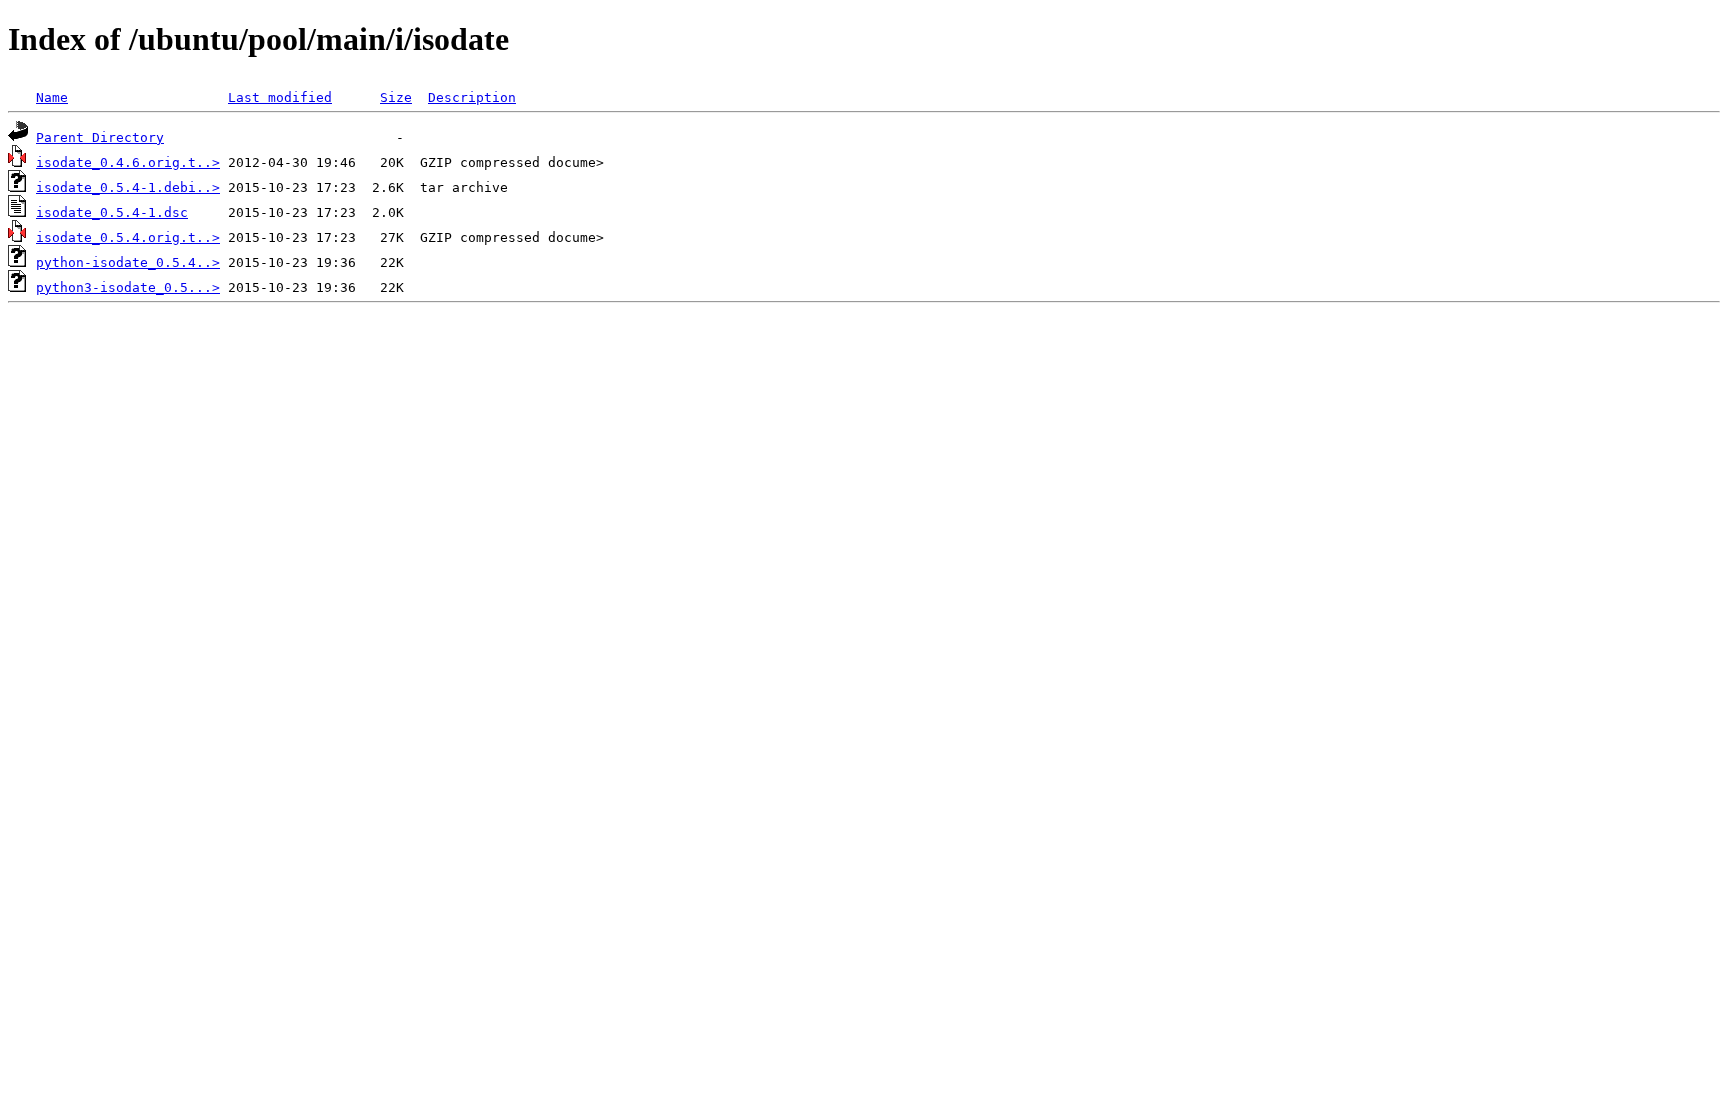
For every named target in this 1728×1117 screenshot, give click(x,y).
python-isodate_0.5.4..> (128, 262)
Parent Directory (100, 137)
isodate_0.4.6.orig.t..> (128, 162)
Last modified (280, 97)
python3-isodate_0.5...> (128, 287)
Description (472, 97)
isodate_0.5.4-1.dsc (112, 212)
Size (396, 97)
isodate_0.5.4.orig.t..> (128, 237)
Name (52, 97)
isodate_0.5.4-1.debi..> (128, 187)
